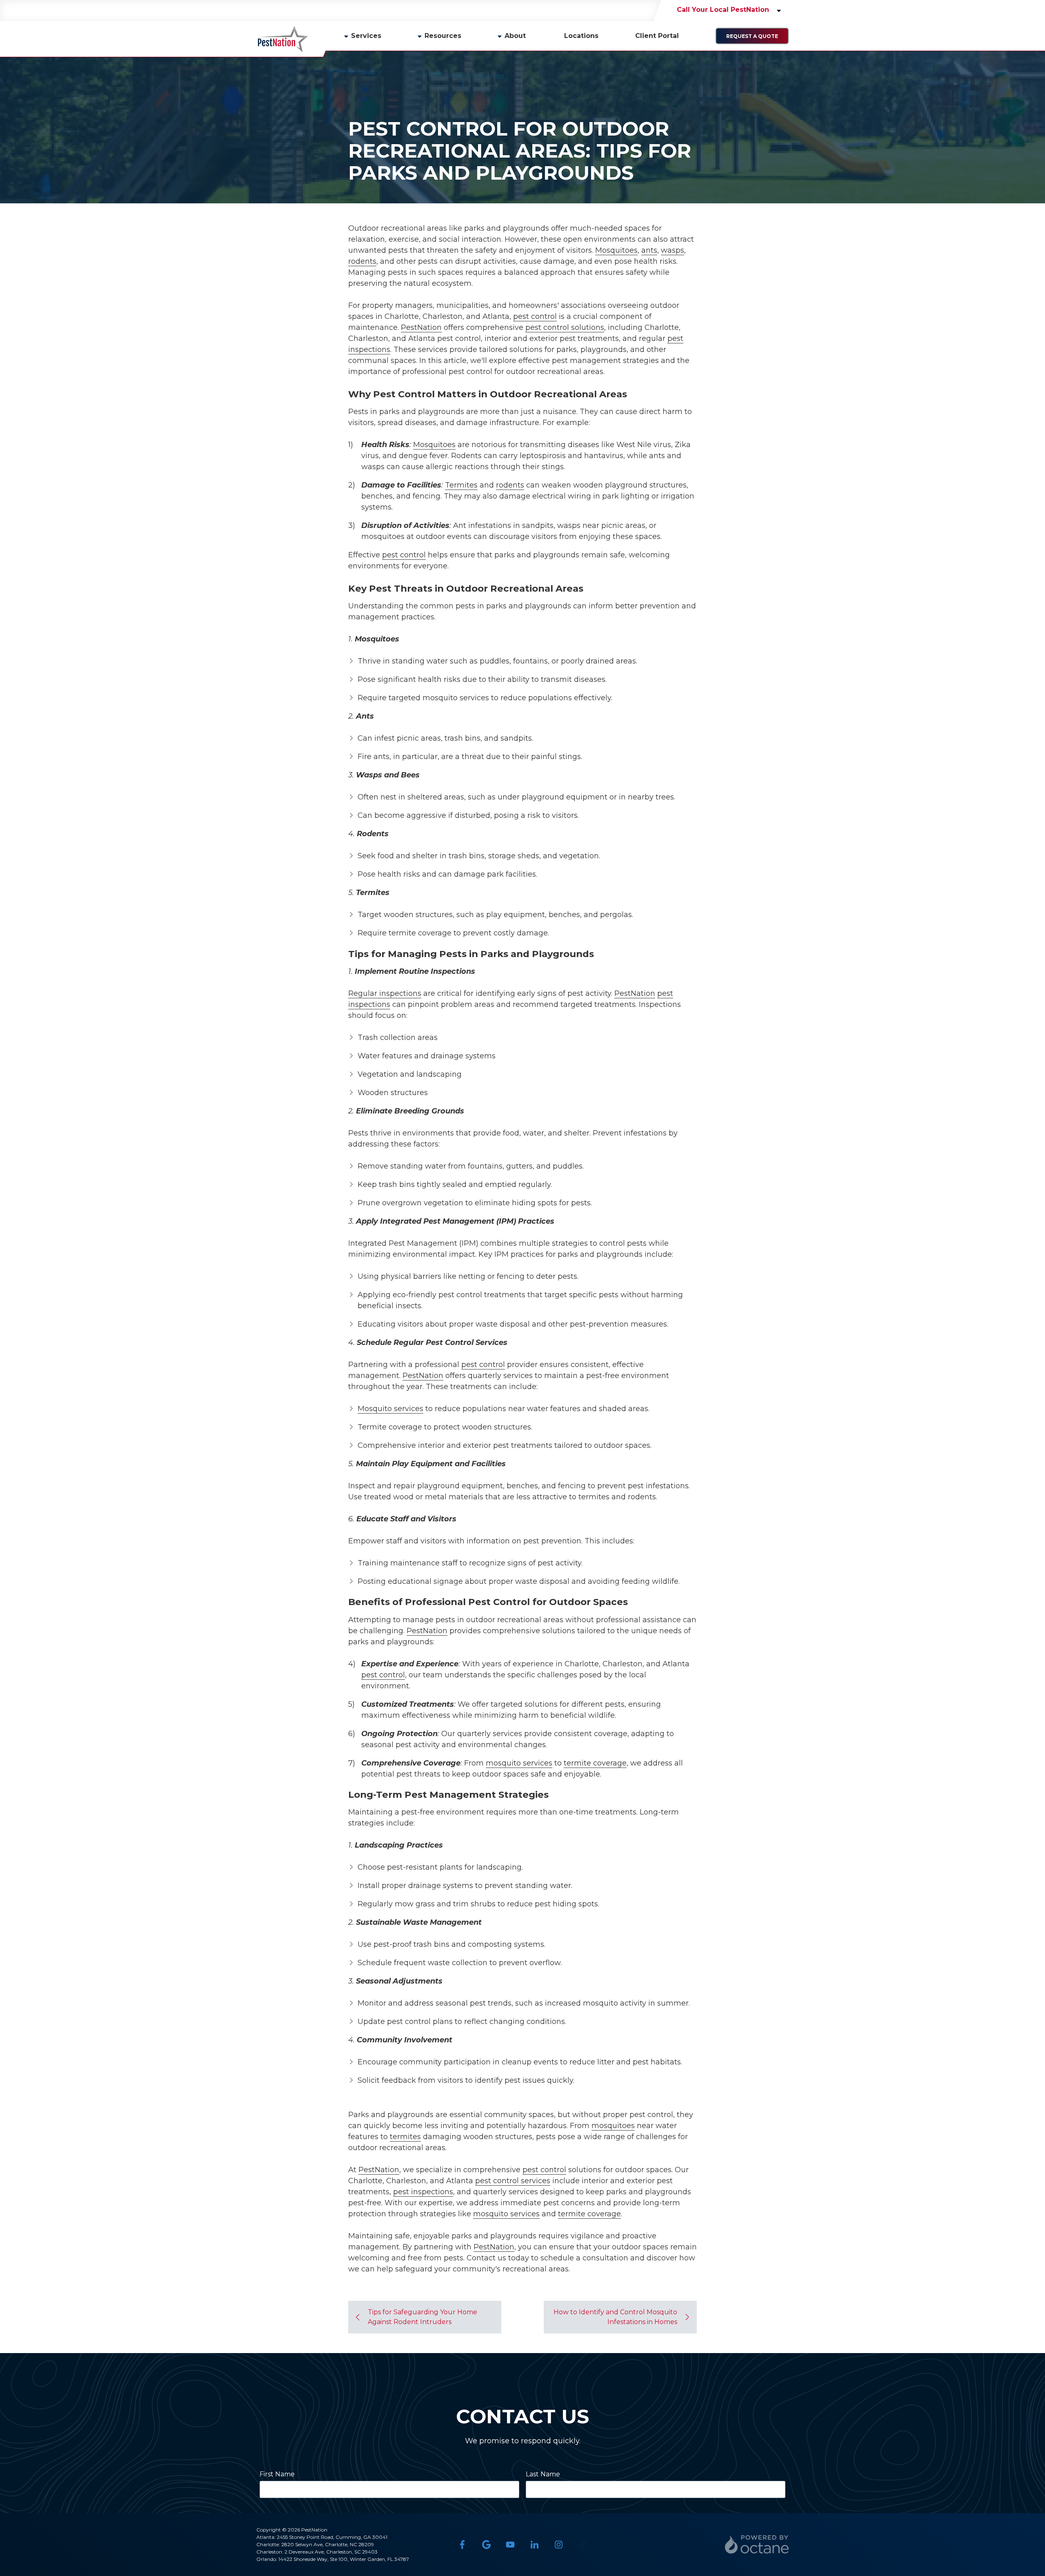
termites (405, 2137)
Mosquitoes (616, 250)
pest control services (513, 2181)
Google (486, 2544)
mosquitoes (613, 2126)
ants (649, 250)
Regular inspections (385, 993)
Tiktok (583, 2544)
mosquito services (519, 1763)
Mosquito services (390, 1409)
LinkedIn (535, 2544)
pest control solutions (565, 327)
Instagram (559, 2544)
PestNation (421, 327)
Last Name (543, 2474)
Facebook (462, 2544)
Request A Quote (752, 36)
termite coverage (595, 1763)
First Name (277, 2474)
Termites (461, 485)
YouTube (510, 2544)
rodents (362, 261)
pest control (535, 316)
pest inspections (423, 2192)
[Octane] (757, 2544)
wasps (673, 250)
